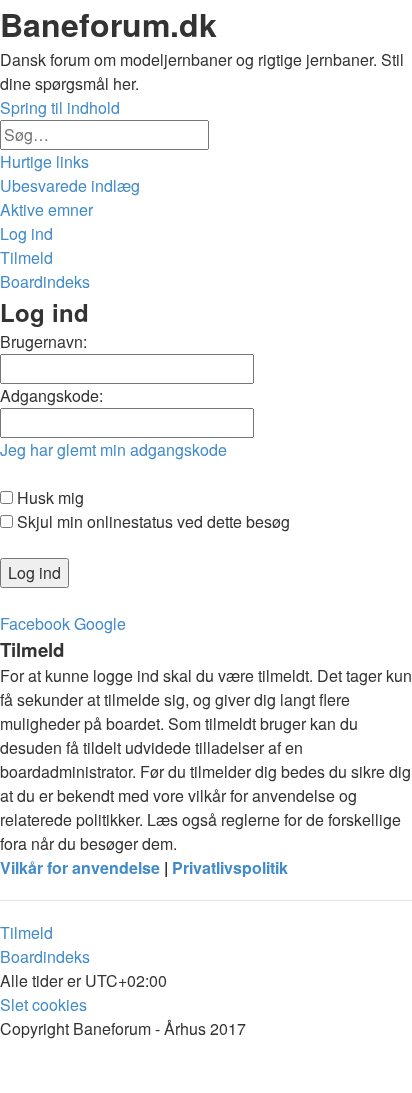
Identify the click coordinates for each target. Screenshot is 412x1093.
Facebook (35, 623)
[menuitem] (70, 185)
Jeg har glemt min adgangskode (113, 449)
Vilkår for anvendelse (80, 867)
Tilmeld (26, 932)
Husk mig (48, 497)
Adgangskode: (51, 395)
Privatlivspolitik (230, 867)
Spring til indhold (60, 107)
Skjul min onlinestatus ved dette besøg (151, 521)
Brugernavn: (43, 341)
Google (100, 623)
